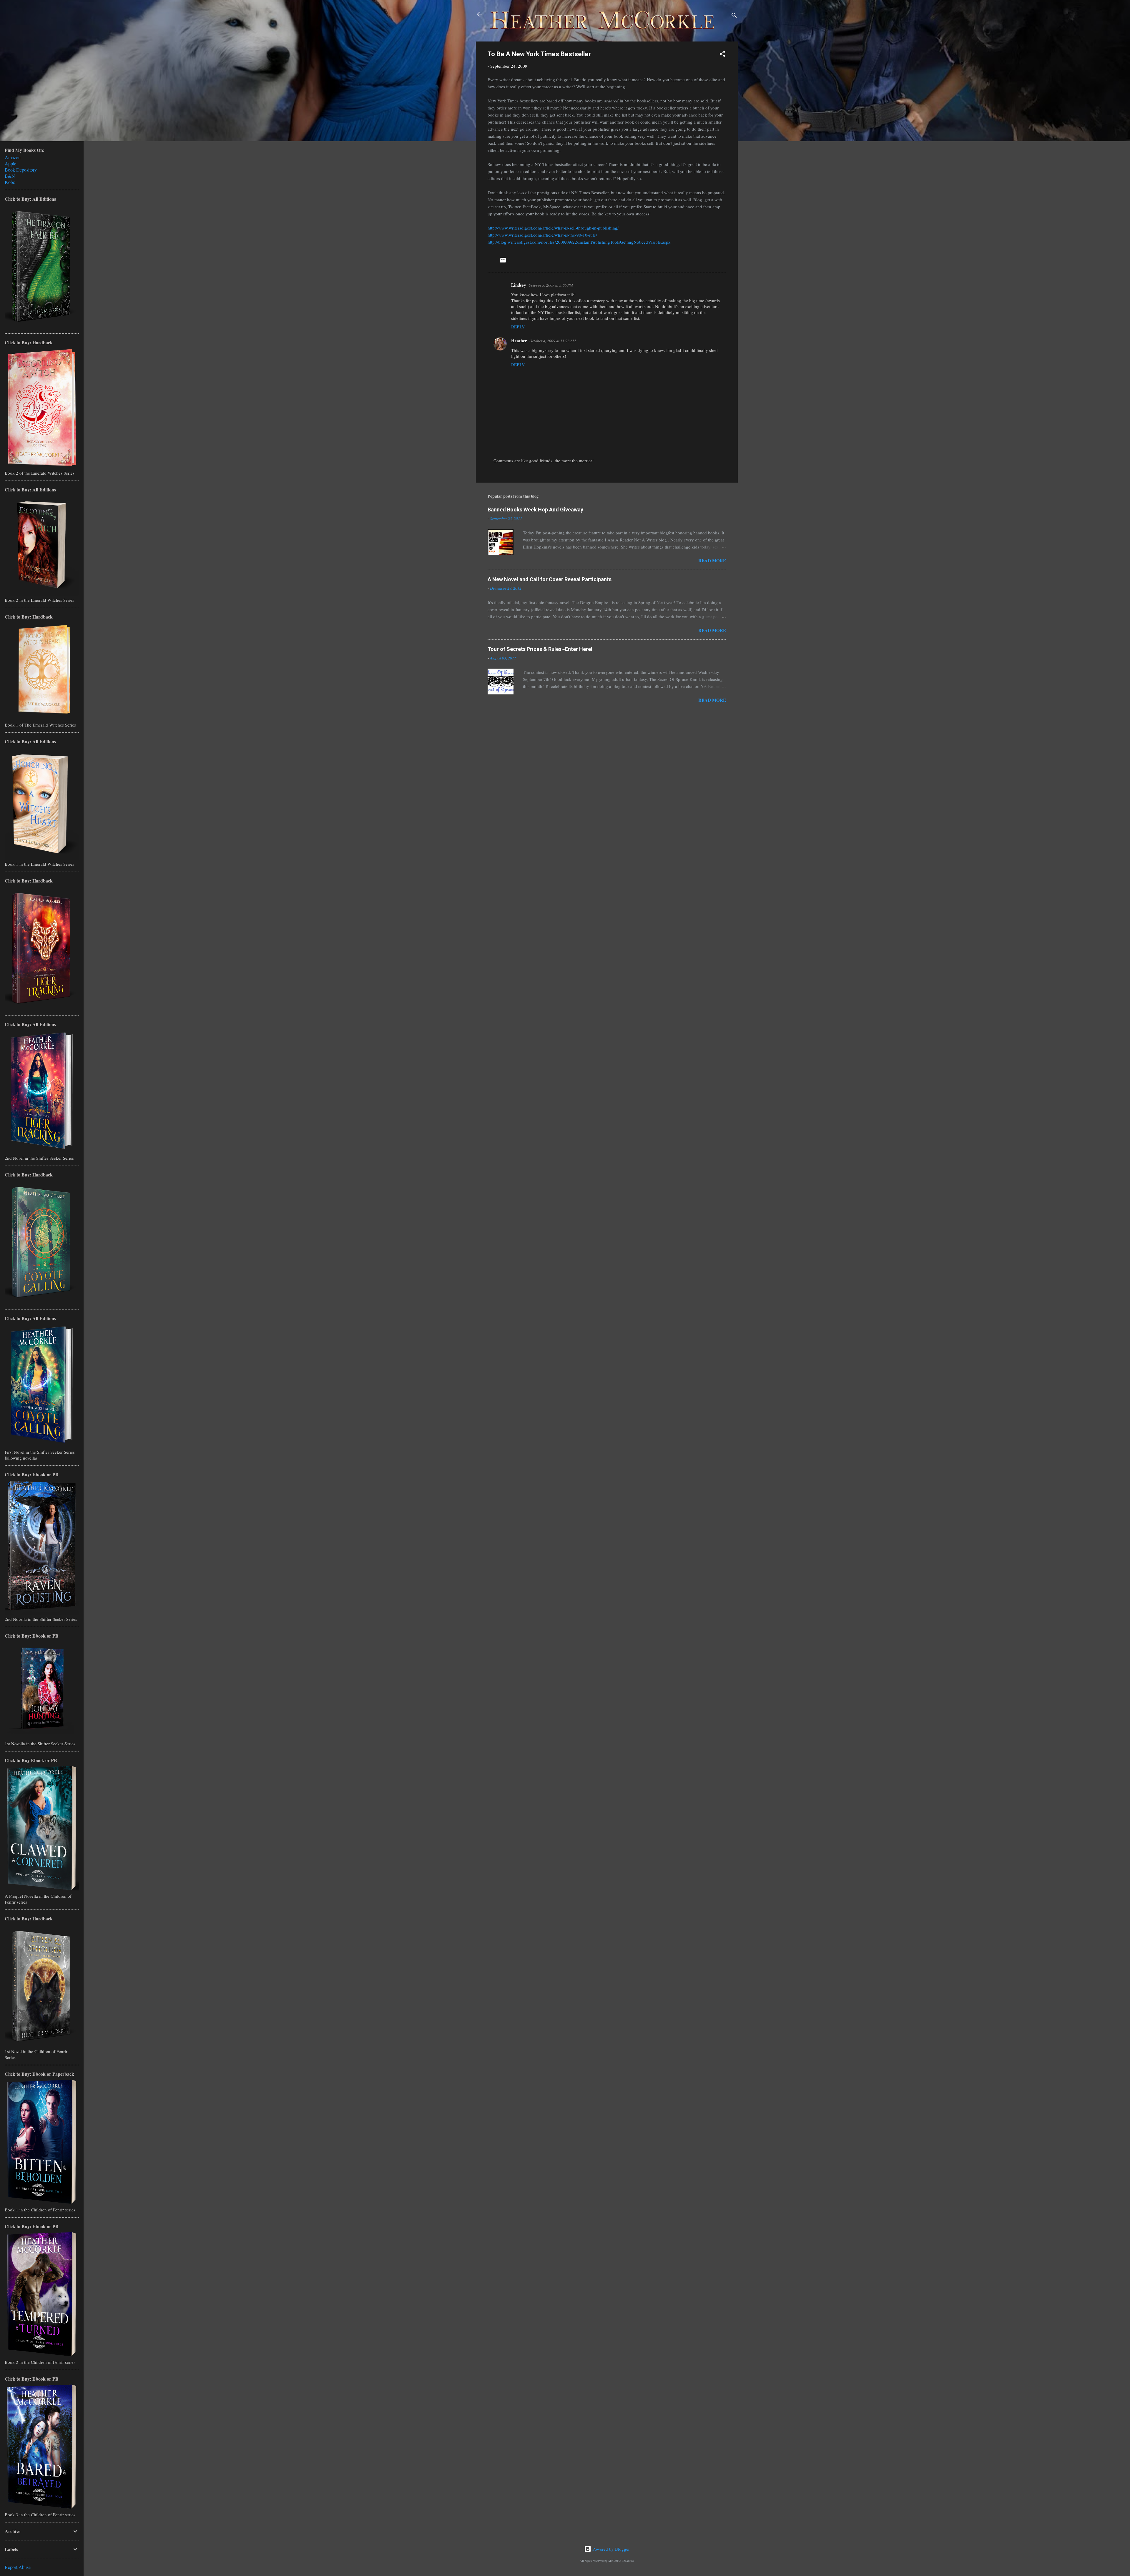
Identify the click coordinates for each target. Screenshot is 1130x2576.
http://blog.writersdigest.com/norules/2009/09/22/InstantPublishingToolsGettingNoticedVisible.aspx (579, 242)
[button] (722, 55)
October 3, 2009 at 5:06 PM (551, 285)
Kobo (10, 182)
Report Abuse (18, 2567)
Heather (519, 340)
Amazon (13, 157)
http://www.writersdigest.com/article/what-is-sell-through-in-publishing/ (553, 228)
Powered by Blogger (610, 2549)
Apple (10, 163)
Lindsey (519, 285)
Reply (518, 327)
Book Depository (21, 170)
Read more (712, 561)
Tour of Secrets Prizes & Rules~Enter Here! (540, 649)
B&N (10, 176)
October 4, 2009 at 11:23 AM (553, 341)
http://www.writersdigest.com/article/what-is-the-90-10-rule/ (542, 235)
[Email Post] (503, 262)
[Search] (734, 16)
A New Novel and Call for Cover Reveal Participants (550, 579)
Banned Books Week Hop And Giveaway (535, 510)
